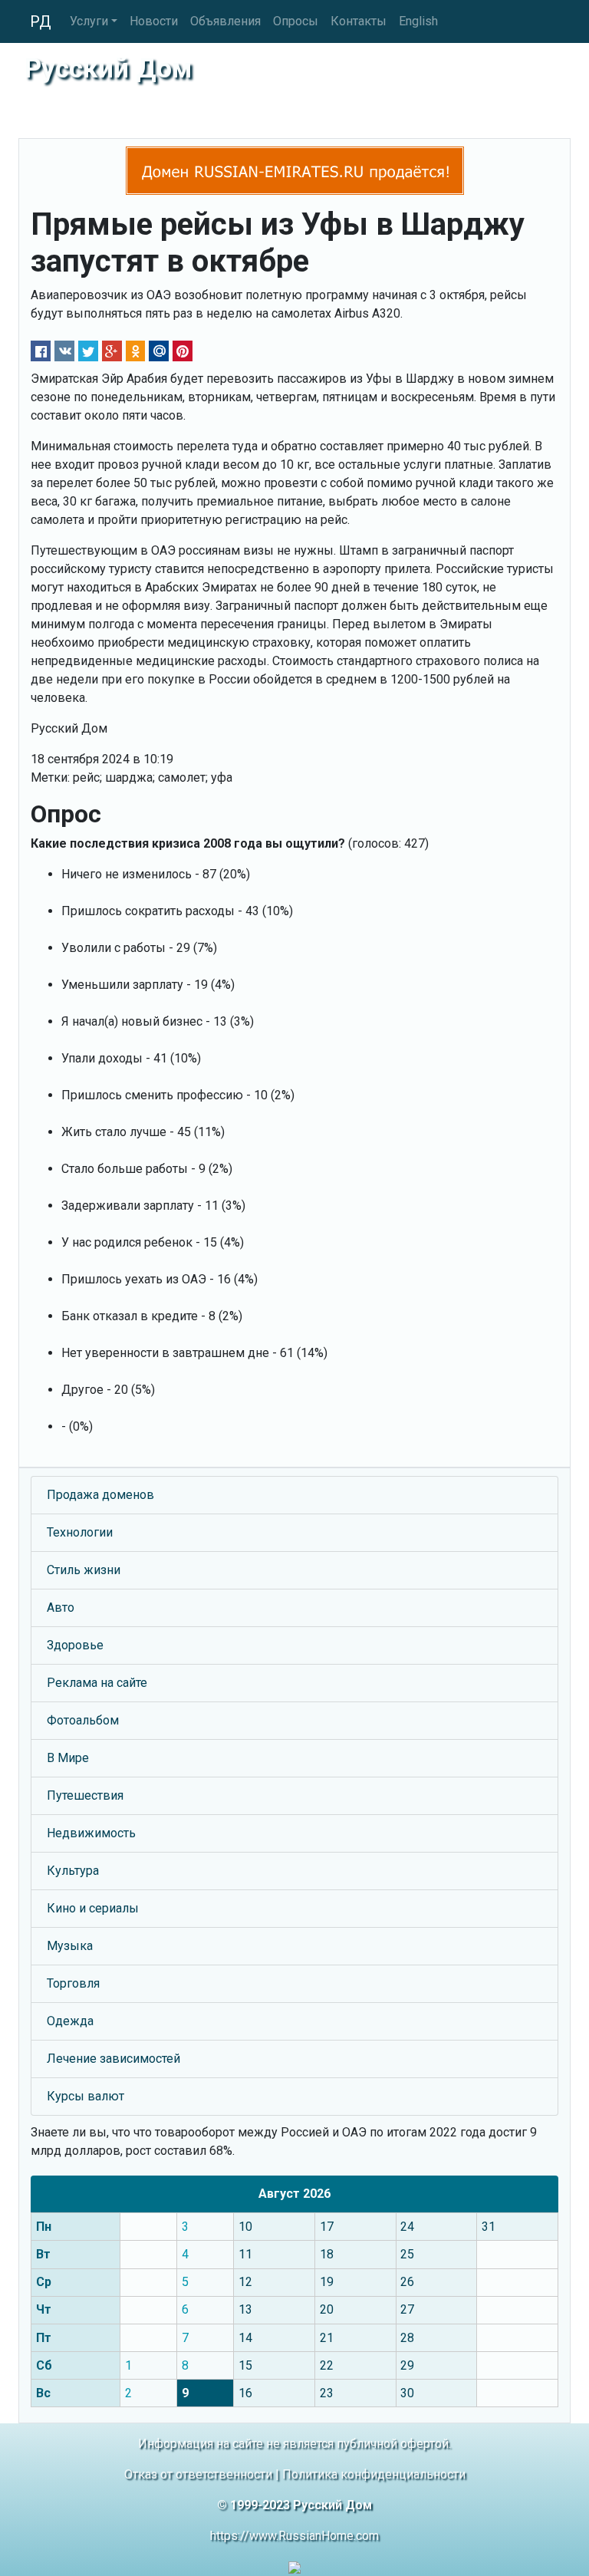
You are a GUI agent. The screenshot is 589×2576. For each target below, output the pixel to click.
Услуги (89, 21)
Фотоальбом (83, 1720)
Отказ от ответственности (198, 2474)
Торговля (73, 1983)
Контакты (359, 21)
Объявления (225, 21)
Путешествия (85, 1795)
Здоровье (75, 1645)
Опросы (296, 21)
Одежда (70, 2021)
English (418, 21)
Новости (154, 21)
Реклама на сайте (97, 1683)
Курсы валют (86, 2096)
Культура (73, 1871)
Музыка (70, 1946)
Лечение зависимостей (114, 2059)
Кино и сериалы (93, 1908)
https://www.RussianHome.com (294, 2536)
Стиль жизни (84, 1570)
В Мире (68, 1758)
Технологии (80, 1532)
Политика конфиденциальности (374, 2474)
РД (41, 21)
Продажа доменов (100, 1495)
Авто (61, 1608)
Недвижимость (91, 1833)
